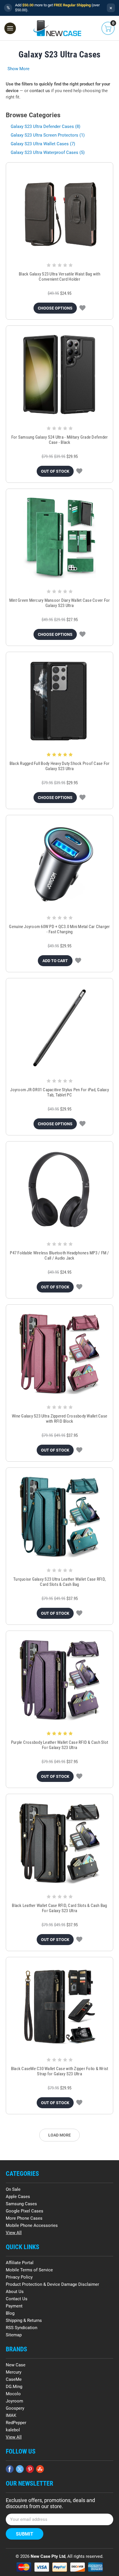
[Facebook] (10, 2469)
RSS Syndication (22, 2328)
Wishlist (82, 308)
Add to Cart (55, 961)
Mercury (14, 2372)
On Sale (13, 2189)
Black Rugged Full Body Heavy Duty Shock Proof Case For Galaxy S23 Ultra (60, 766)
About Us (15, 2292)
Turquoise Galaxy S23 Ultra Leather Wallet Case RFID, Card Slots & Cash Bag (59, 1582)
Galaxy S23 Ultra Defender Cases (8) (45, 126)
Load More (59, 2135)
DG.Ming (14, 2387)
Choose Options (55, 308)
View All (14, 2233)
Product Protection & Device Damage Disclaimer (52, 2284)
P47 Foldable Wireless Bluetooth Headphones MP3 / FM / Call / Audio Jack (59, 1256)
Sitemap (14, 2335)
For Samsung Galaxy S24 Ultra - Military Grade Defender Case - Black (60, 440)
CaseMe (14, 2379)
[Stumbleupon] (40, 2469)
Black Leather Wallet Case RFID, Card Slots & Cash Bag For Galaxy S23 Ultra (59, 1908)
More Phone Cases (24, 2218)
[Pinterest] (30, 2469)
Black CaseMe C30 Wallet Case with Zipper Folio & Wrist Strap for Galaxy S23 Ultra (60, 2071)
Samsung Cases (21, 2204)
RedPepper (16, 2423)
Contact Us (17, 2299)
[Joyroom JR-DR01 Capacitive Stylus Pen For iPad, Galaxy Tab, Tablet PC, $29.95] (59, 1027)
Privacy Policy (19, 2277)
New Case (16, 2365)
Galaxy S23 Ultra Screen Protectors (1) (48, 135)
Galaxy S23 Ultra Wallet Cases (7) (43, 144)
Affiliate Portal (20, 2263)
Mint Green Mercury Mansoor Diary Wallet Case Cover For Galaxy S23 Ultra (60, 603)
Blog (10, 2313)
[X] (20, 2469)
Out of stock (55, 471)
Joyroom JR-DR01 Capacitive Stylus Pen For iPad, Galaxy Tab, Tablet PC (59, 1092)
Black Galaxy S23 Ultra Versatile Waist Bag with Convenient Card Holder (59, 277)
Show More (18, 69)
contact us (40, 91)
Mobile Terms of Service (29, 2270)
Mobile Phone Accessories (32, 2225)
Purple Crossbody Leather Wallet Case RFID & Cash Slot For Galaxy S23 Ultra (59, 1745)
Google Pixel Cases (25, 2211)
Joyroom (14, 2401)
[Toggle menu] (10, 28)
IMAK (11, 2415)
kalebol (13, 2430)
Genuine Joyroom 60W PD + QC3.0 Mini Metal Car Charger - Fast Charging (59, 929)
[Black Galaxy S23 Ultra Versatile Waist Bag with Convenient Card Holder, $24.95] (59, 212)
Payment (14, 2306)
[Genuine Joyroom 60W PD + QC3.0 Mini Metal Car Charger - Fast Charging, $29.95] (59, 864)
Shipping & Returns (24, 2320)
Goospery (15, 2408)
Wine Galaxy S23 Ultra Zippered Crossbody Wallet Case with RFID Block (59, 1419)
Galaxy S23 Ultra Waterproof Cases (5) (48, 152)
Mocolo (13, 2394)
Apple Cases (18, 2197)
